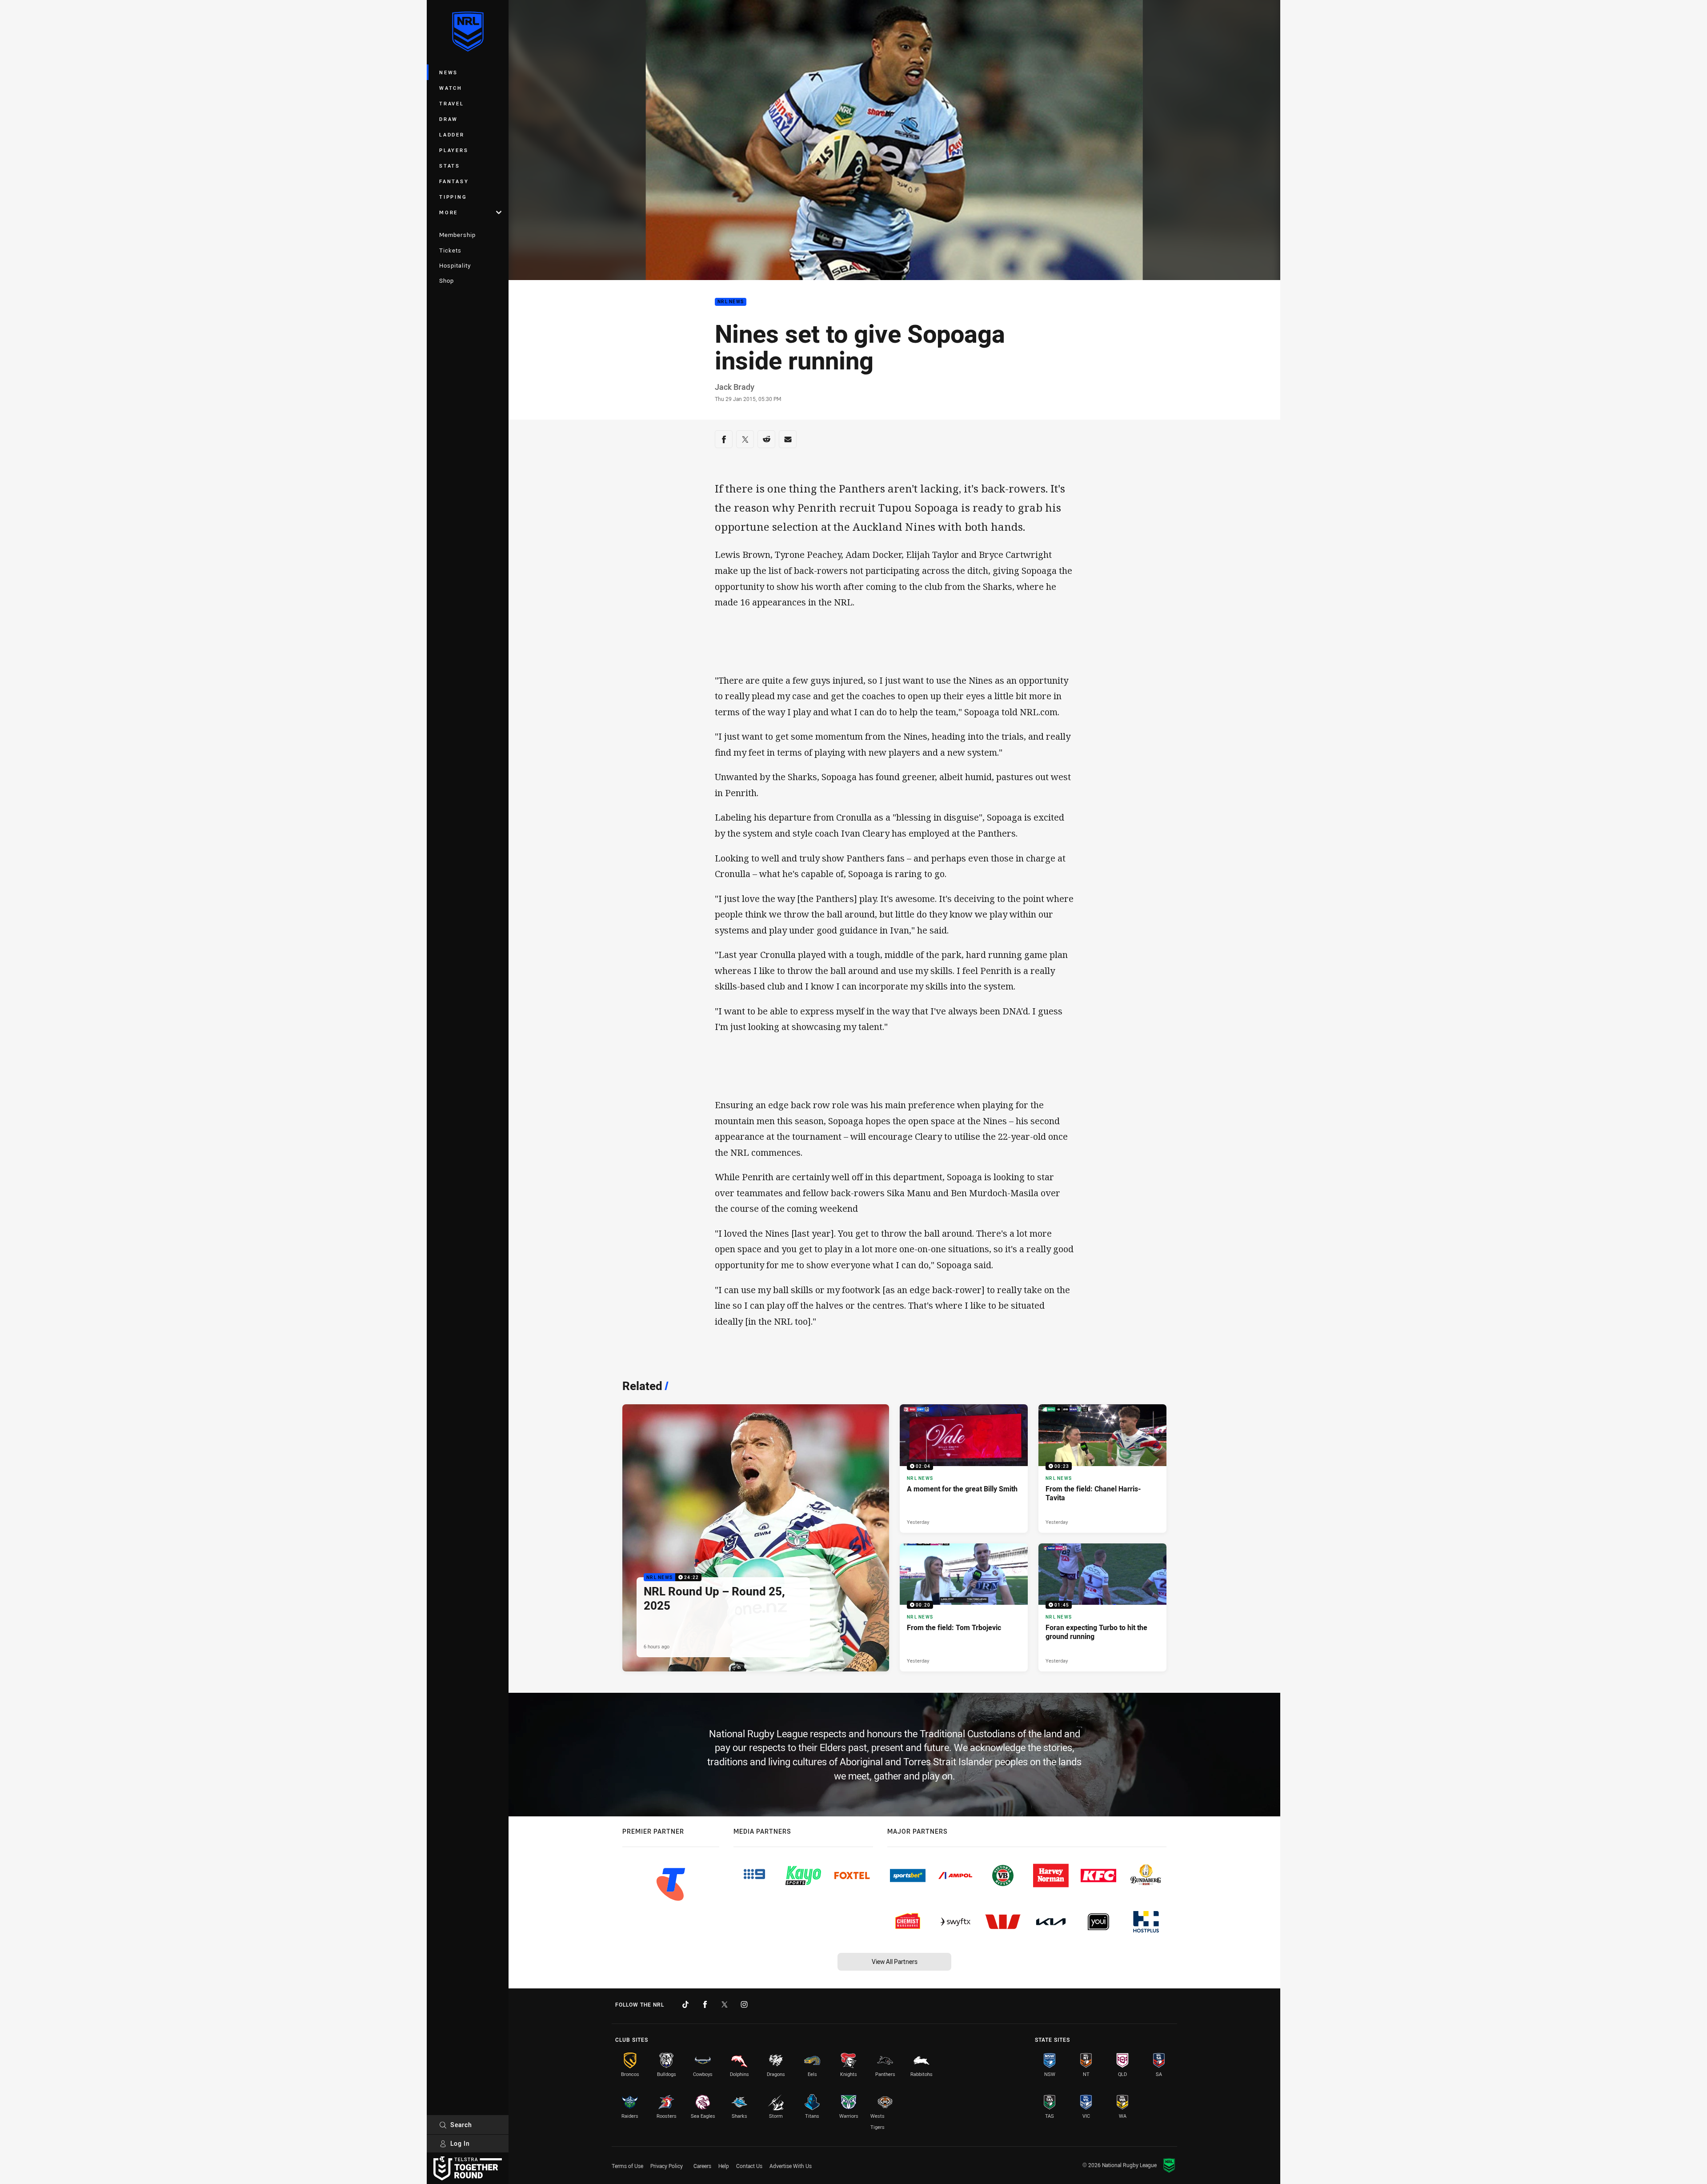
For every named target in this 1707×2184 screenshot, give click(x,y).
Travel (452, 103)
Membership (457, 235)
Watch (451, 88)
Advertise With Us (791, 2166)
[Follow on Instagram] (744, 2004)
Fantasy (454, 181)
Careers (702, 2166)
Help (724, 2166)
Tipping (453, 197)
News (449, 72)
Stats (450, 166)
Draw (449, 119)
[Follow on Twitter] (725, 2004)
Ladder (452, 134)
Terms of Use (627, 2166)
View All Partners (895, 1962)
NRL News (731, 302)
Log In (460, 2143)
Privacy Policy (667, 2166)
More (449, 212)
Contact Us (749, 2166)
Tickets (450, 250)
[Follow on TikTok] (685, 2004)
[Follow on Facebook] (705, 2004)
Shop (447, 281)
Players (454, 150)
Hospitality (455, 265)
